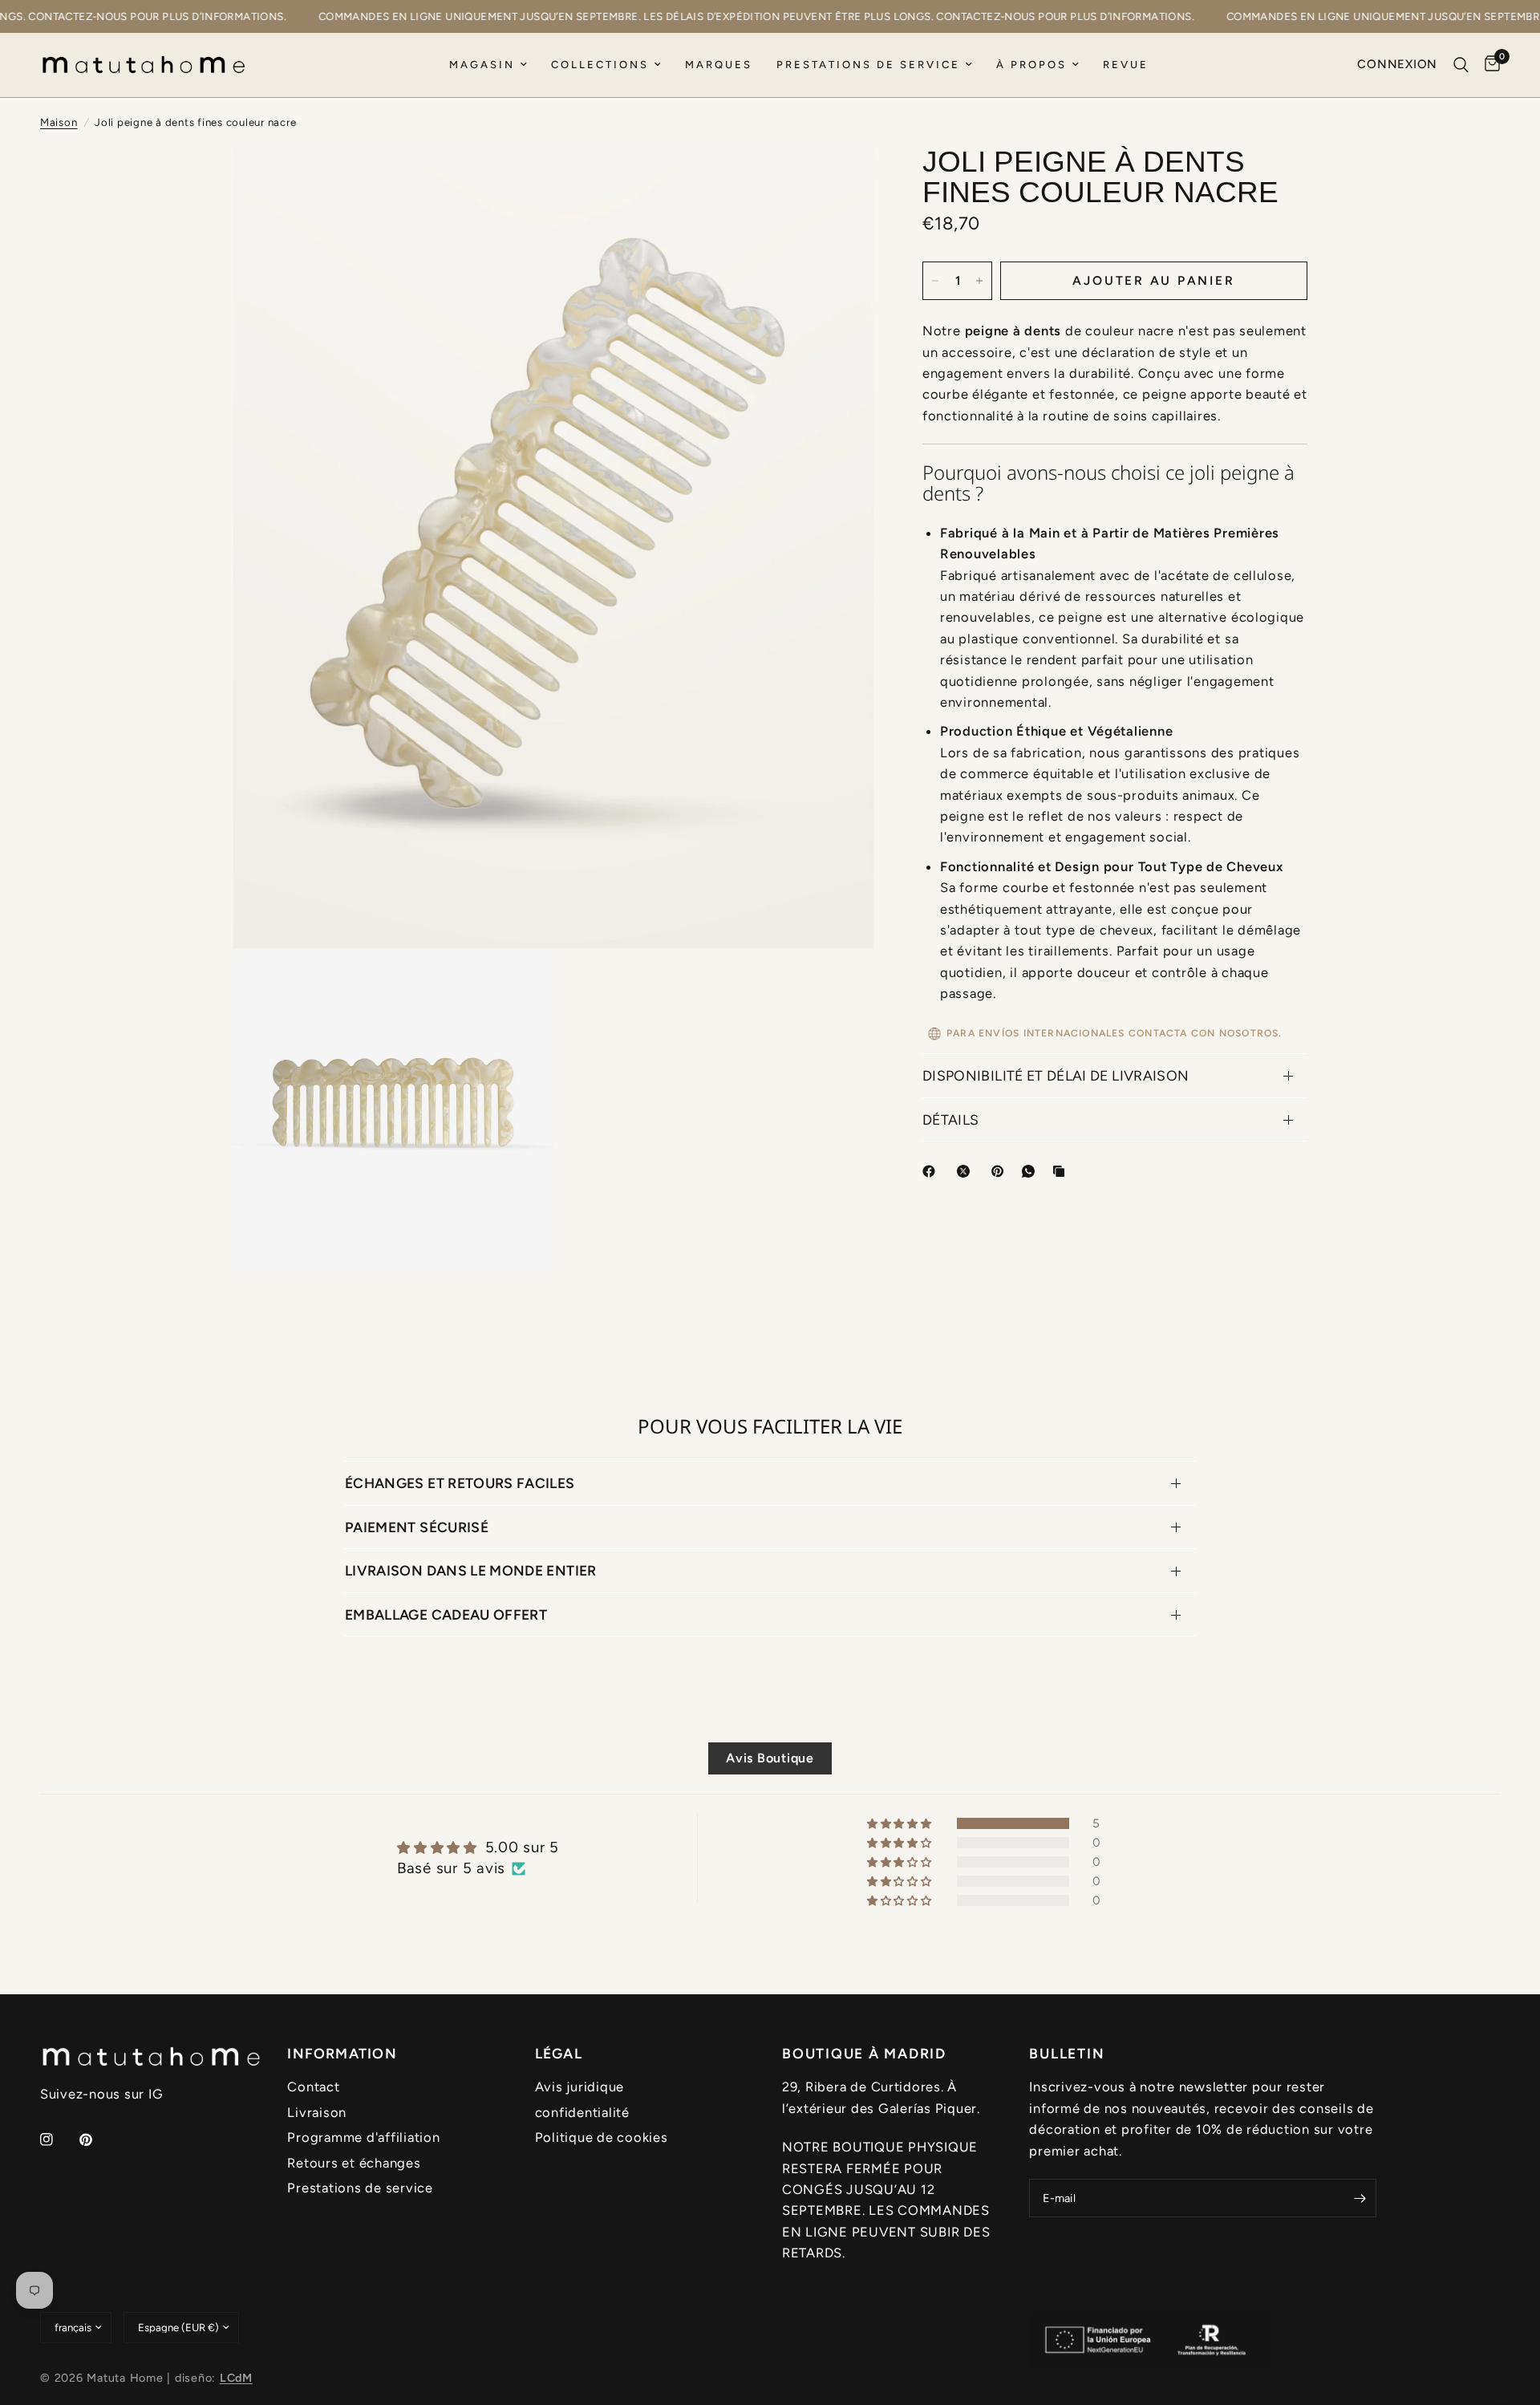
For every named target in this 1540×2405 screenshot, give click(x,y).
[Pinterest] (1001, 1171)
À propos (1031, 65)
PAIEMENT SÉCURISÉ (417, 1527)
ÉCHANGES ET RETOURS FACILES (460, 1483)
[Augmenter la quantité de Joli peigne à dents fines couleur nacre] (979, 281)
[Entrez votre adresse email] (1360, 2198)
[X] (967, 1171)
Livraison (317, 2112)
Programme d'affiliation (363, 2137)
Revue (1126, 65)
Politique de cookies (602, 2137)
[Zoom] (841, 180)
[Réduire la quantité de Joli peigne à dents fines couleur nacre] (935, 281)
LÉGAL (559, 2054)
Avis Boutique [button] (770, 1758)
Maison (59, 122)
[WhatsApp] (1031, 1171)
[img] (478, 1847)
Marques (719, 65)
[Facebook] (932, 1171)
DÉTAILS (950, 1119)
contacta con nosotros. (1206, 1034)
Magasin (482, 65)
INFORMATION (342, 2054)
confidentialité (582, 2112)
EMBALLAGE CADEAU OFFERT (446, 1614)
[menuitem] (488, 65)
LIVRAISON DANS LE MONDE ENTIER (471, 1570)
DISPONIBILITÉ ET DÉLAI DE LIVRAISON (1056, 1075)
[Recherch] (1461, 65)
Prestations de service (868, 65)
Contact (313, 2087)
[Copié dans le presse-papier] (1062, 1171)
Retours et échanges (354, 2163)
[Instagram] (58, 2139)
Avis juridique (580, 2087)
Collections (600, 65)
